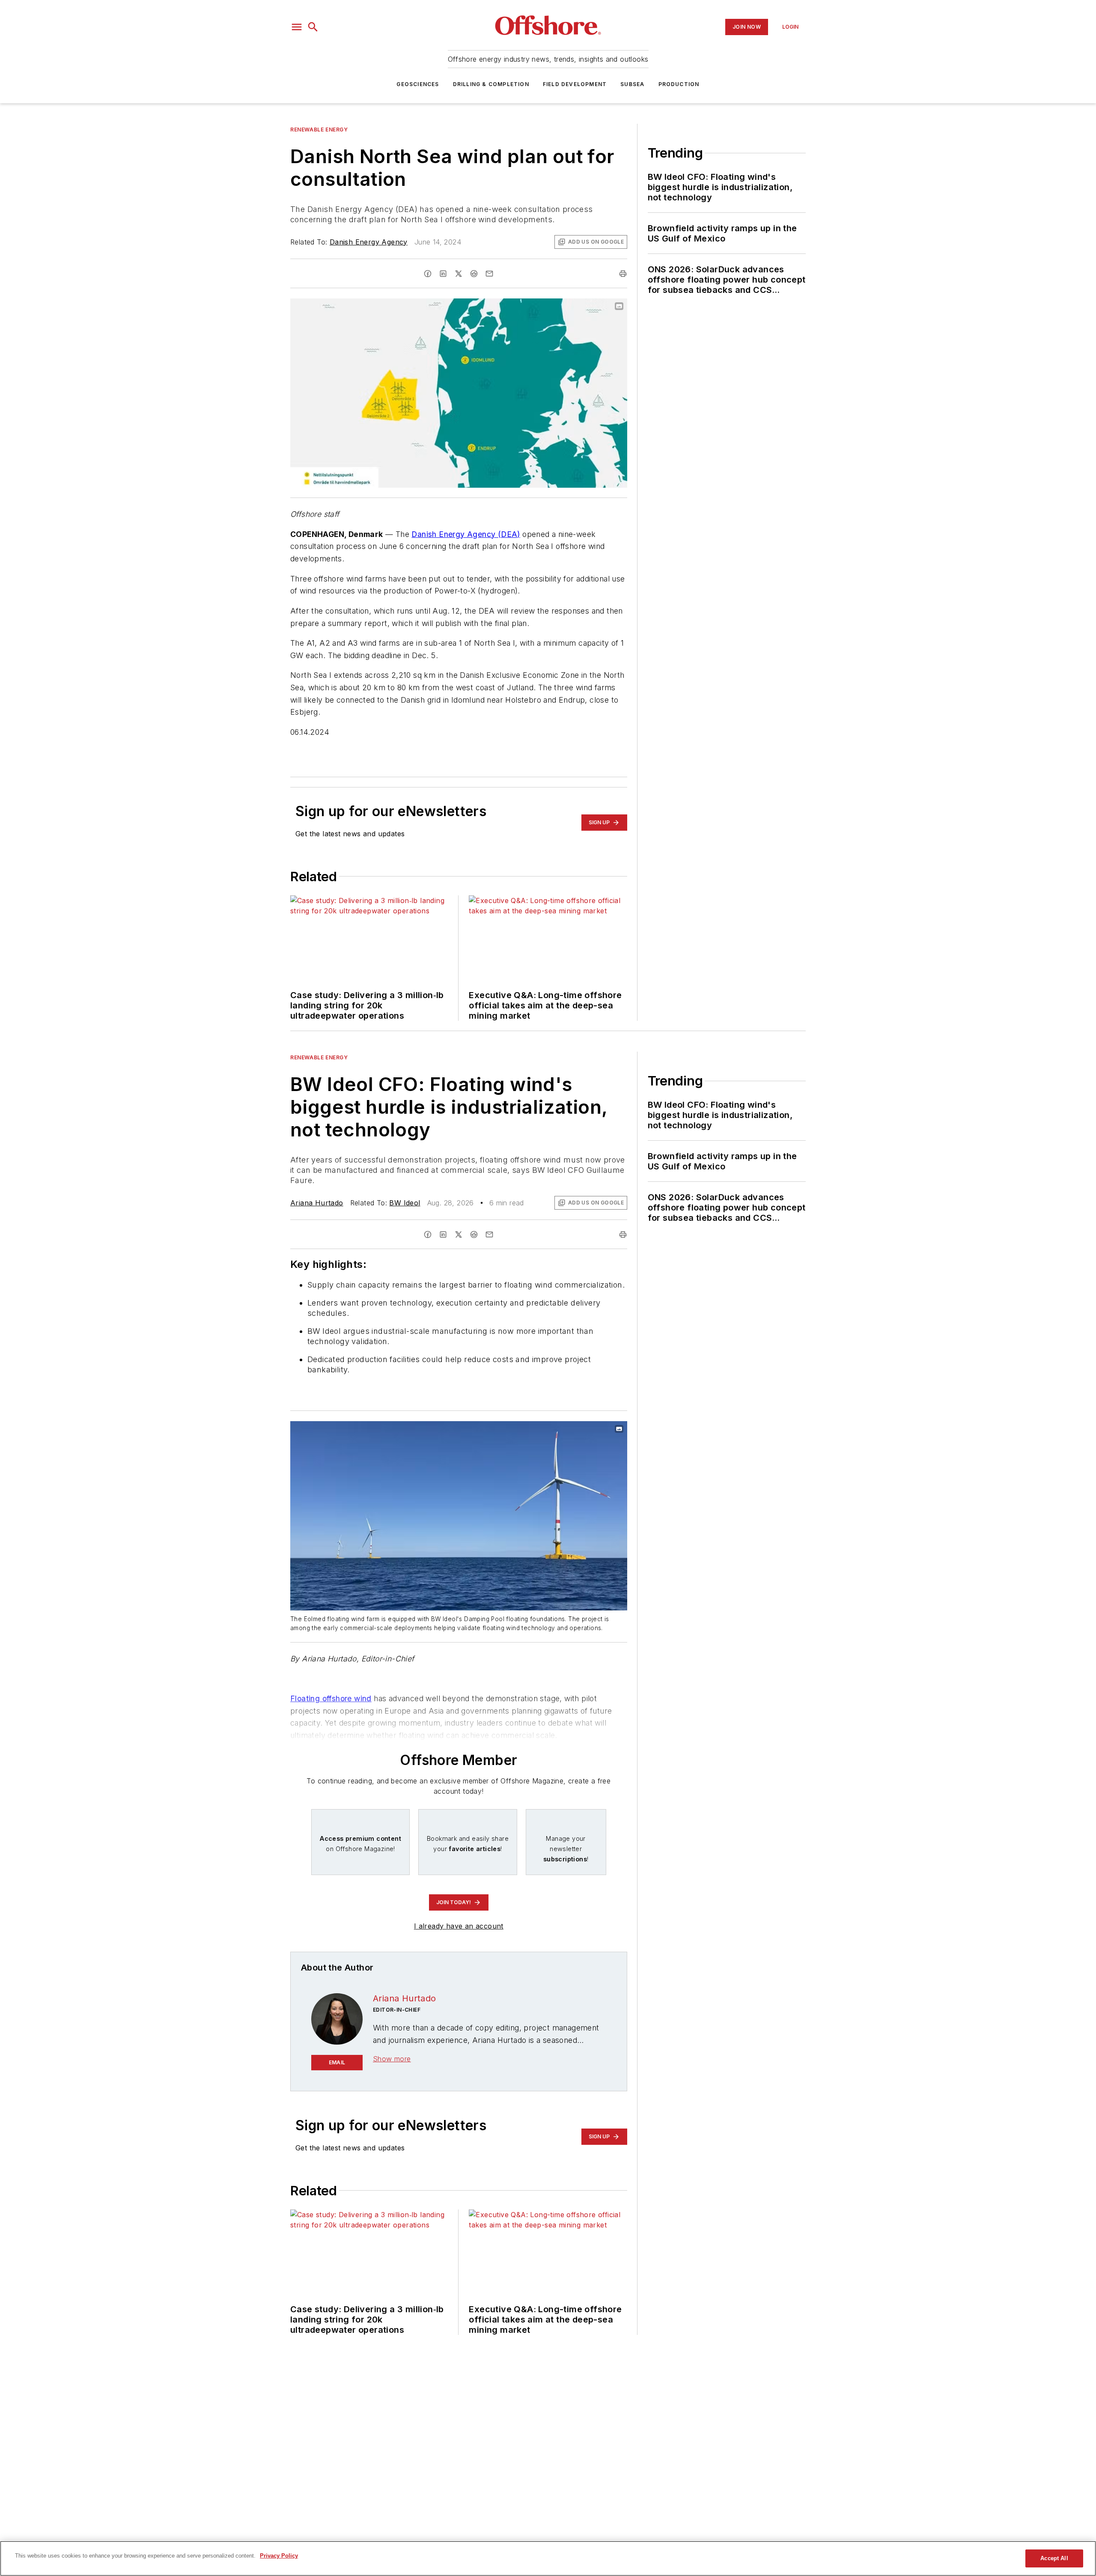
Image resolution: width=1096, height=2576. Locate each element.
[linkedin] (443, 274)
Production (679, 84)
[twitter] (459, 274)
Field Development (575, 84)
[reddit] (474, 274)
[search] (313, 27)
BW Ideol (405, 1203)
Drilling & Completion (491, 84)
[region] (548, 2558)
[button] (297, 27)
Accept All (1054, 2558)
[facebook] (428, 274)
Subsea (632, 84)
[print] (623, 274)
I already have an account (459, 1926)
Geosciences (418, 84)
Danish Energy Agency (369, 242)
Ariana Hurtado (317, 1203)
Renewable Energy (319, 130)
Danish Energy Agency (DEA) (466, 534)
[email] (489, 274)
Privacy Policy (279, 2556)
